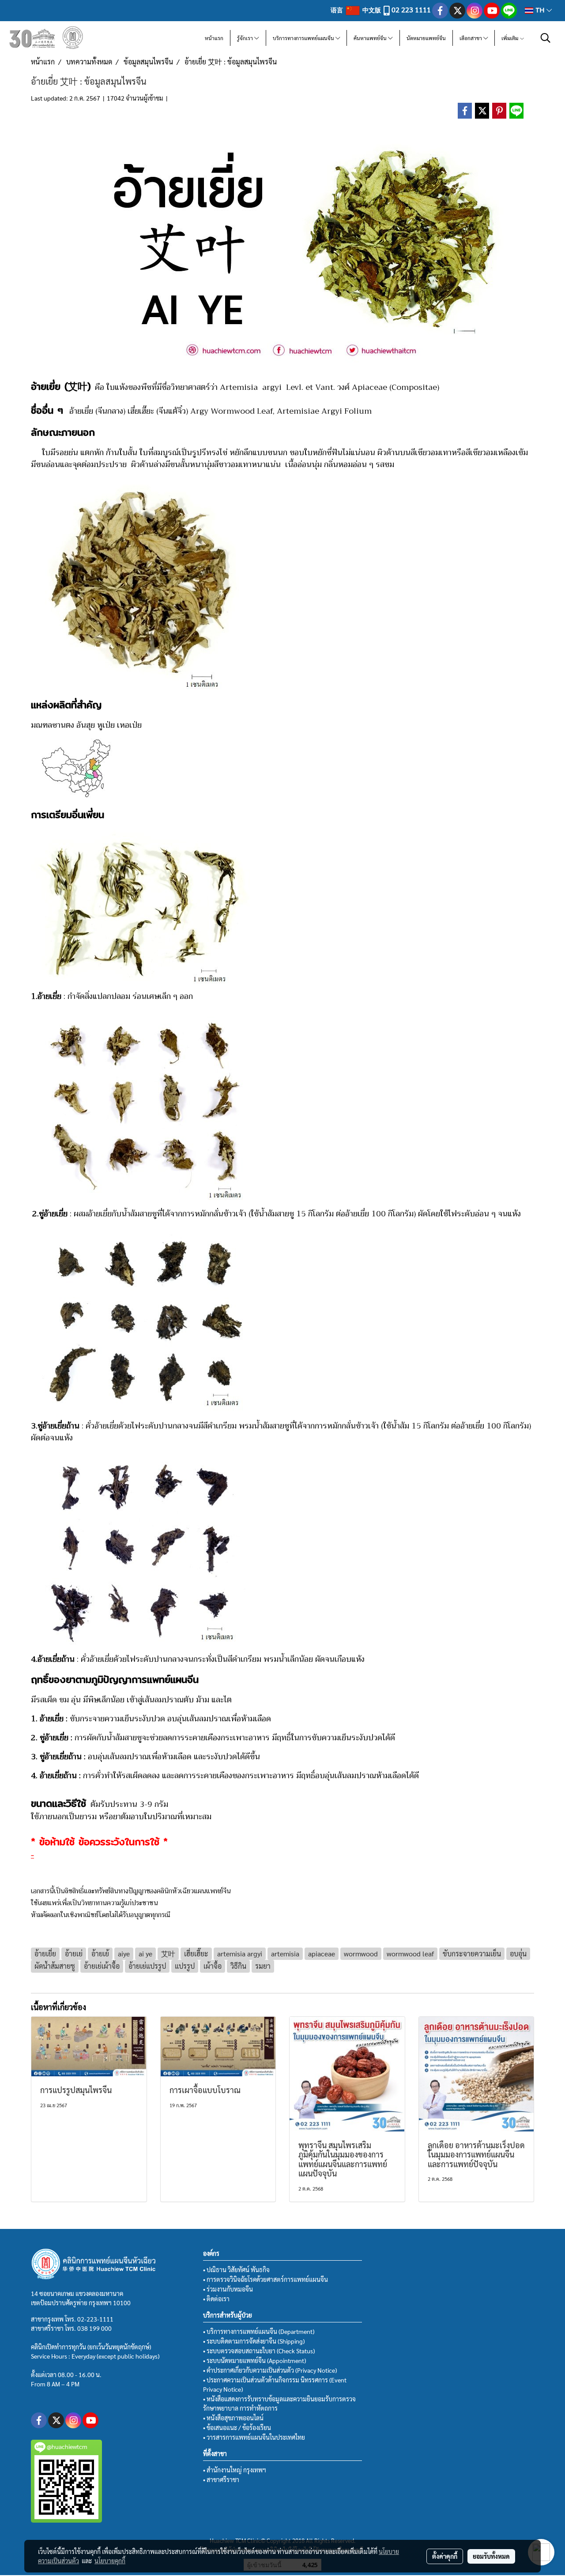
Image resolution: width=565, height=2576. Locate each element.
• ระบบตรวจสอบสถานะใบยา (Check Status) (259, 2351)
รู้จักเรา (246, 38)
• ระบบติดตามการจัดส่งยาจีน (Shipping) (254, 2341)
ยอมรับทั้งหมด (491, 2556)
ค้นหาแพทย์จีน (371, 38)
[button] (546, 38)
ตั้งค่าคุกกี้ (445, 2556)
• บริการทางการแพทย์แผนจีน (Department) (259, 2331)
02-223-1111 (95, 2319)
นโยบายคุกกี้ (110, 2561)
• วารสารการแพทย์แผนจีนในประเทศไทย (254, 2437)
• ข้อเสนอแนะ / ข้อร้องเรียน (237, 2427)
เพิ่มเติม (510, 38)
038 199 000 (94, 2328)
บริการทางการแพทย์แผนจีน (304, 38)
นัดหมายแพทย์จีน (426, 38)
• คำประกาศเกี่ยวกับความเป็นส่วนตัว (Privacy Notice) (270, 2370)
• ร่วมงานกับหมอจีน (228, 2289)
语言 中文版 (356, 10)
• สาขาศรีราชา (221, 2479)
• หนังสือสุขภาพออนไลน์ (233, 2418)
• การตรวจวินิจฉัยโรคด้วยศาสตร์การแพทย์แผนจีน (266, 2279)
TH (540, 10)
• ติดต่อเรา (216, 2299)
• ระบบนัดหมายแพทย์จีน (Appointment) (254, 2360)
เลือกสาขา (471, 38)
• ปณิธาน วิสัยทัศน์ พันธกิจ (236, 2269)
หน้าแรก (214, 38)
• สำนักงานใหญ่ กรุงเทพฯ (235, 2470)
